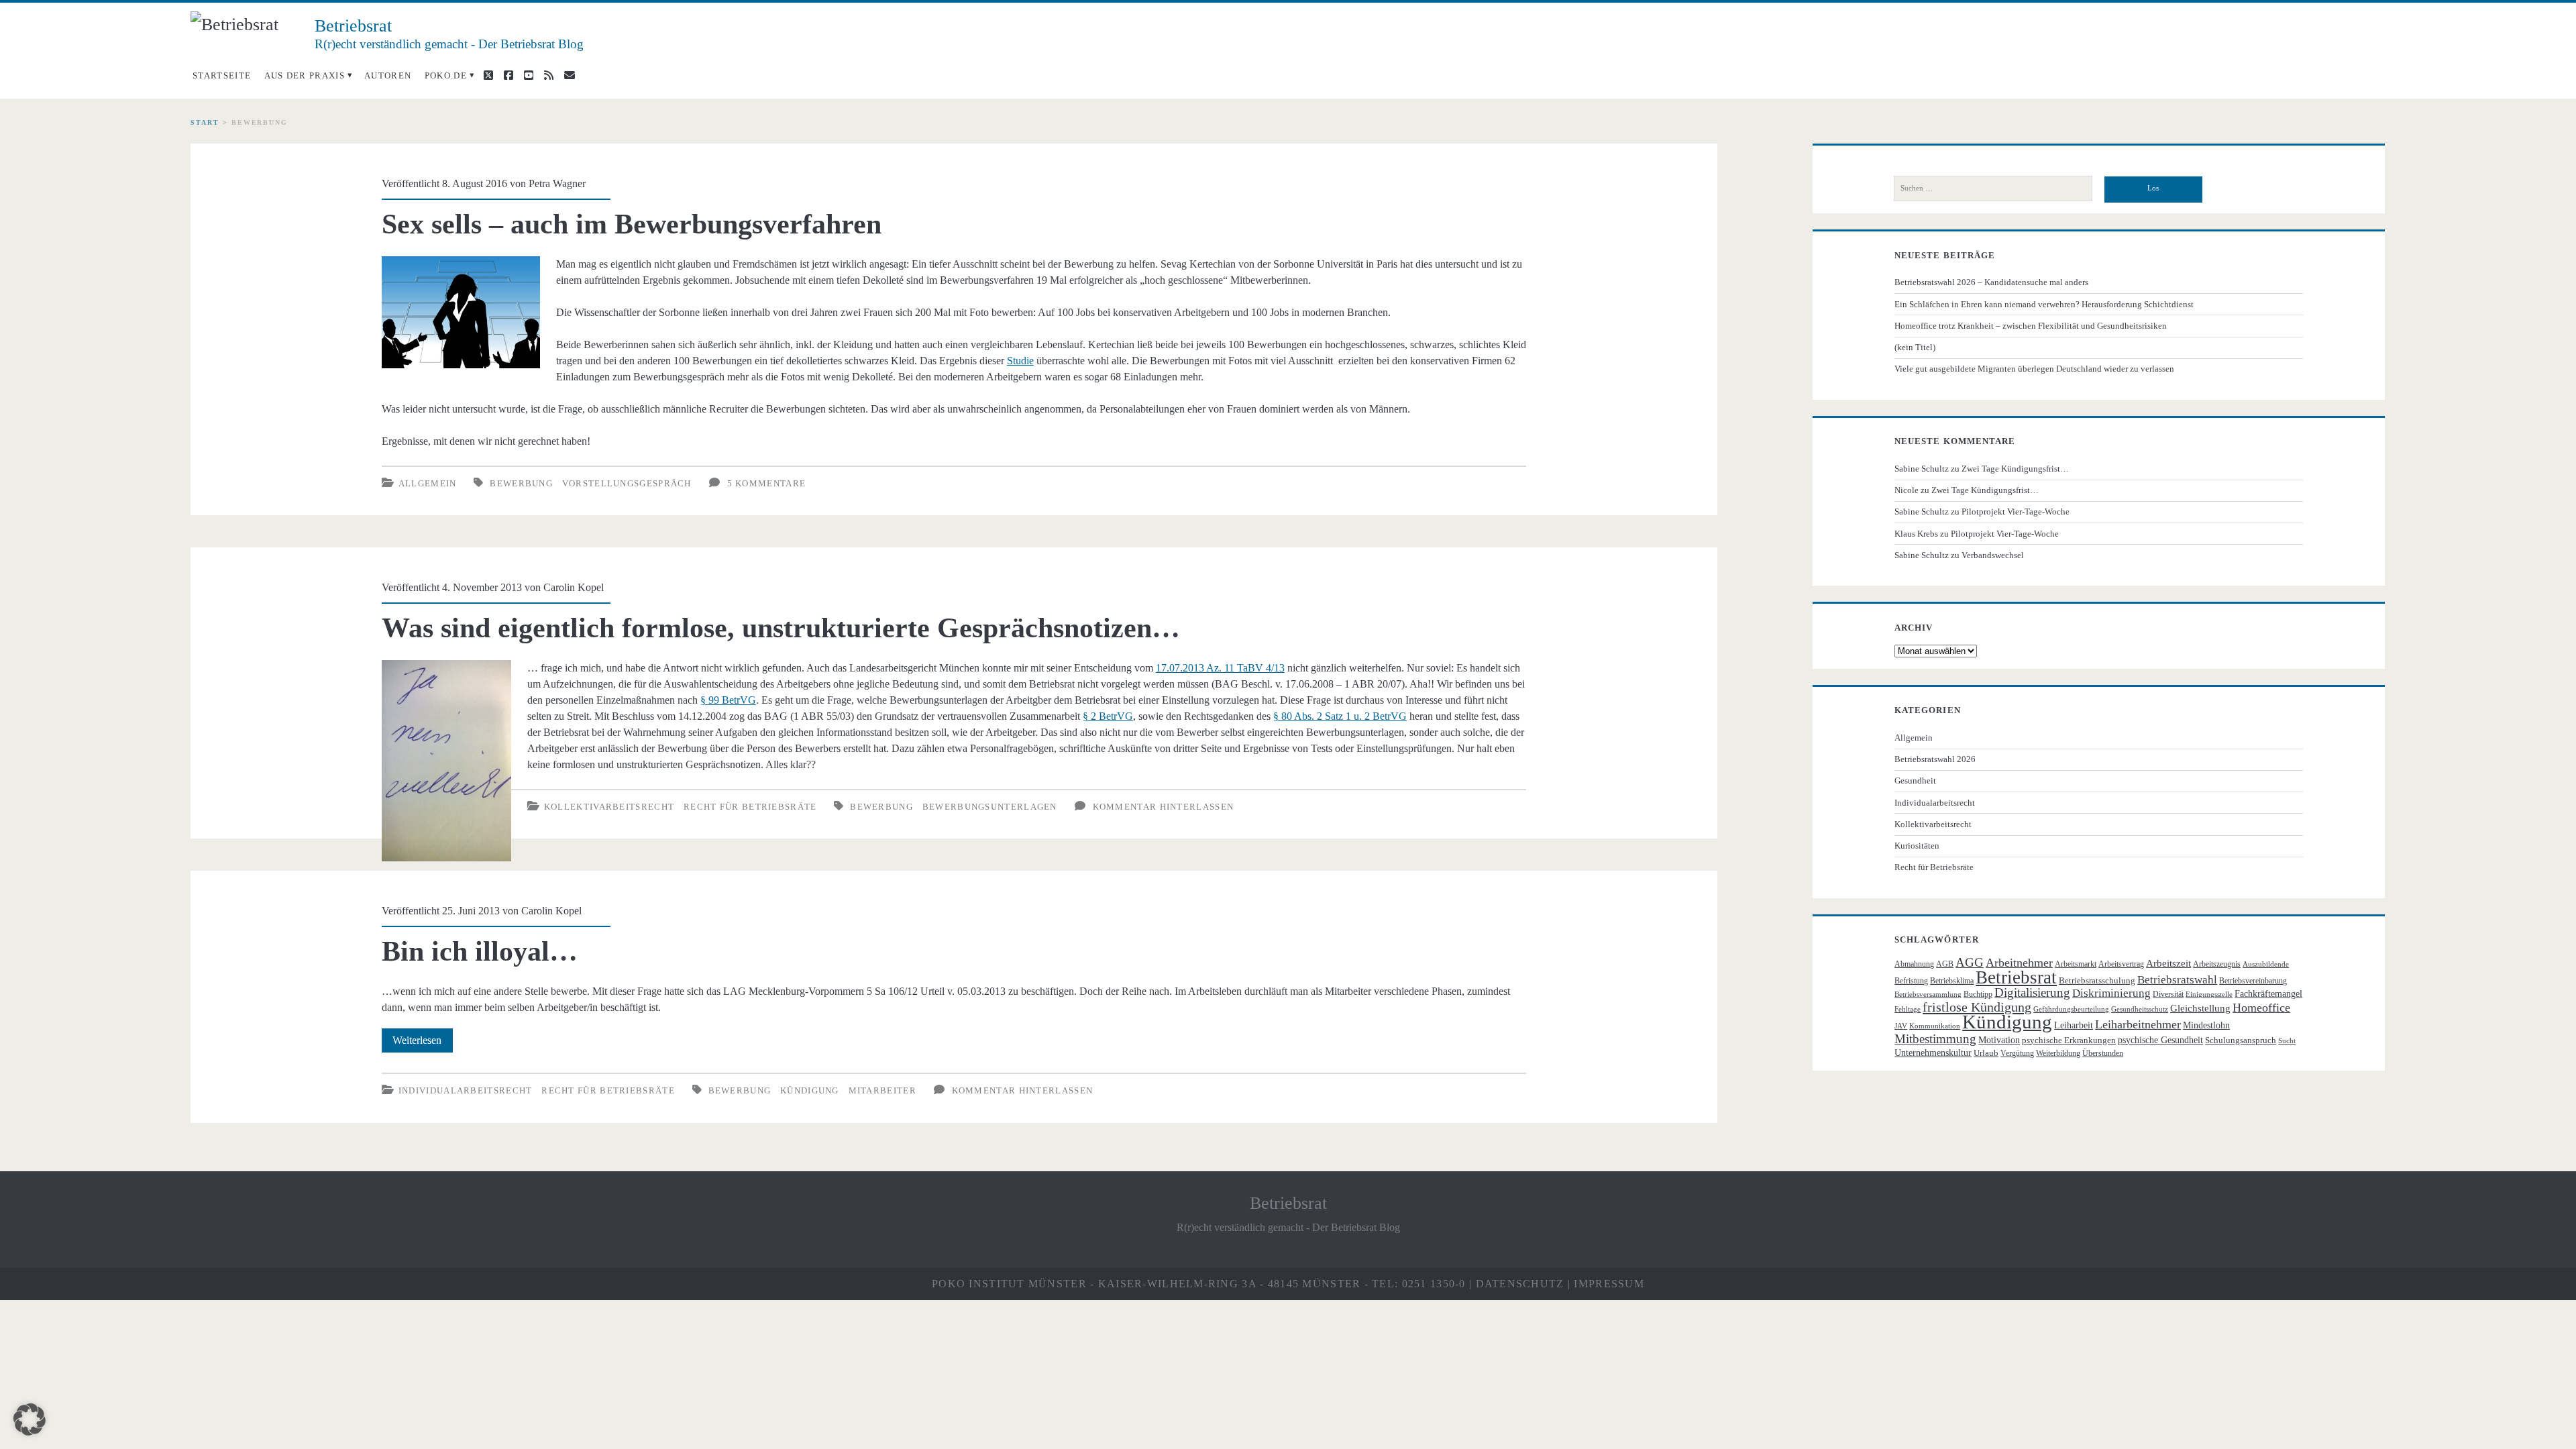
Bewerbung (521, 483)
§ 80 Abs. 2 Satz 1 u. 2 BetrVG (1340, 716)
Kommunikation (1935, 1026)
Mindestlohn (2206, 1025)
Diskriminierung (2111, 993)
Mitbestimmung (1935, 1039)
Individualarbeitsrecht (466, 1090)
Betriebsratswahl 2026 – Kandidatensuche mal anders (1991, 282)
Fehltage (1908, 1009)
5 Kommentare (767, 483)
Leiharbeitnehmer (2138, 1024)
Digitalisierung (2032, 992)
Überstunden (2103, 1053)
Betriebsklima (1952, 981)
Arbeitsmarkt (2076, 964)
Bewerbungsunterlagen (990, 807)
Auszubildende (2266, 964)
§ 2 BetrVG (1108, 716)
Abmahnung (1914, 964)
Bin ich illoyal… (480, 951)
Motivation (1999, 1040)
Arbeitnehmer (2019, 963)
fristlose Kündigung (1977, 1007)
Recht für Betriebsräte (750, 807)
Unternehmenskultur (1933, 1053)
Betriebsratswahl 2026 (1935, 759)
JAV (1901, 1026)
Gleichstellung (2200, 1008)
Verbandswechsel (1993, 555)
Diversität (2168, 994)
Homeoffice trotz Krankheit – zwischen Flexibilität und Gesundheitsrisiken (2031, 326)
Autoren (388, 75)
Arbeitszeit (2168, 963)
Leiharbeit (2074, 1025)
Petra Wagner (557, 183)
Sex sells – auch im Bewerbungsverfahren (632, 224)
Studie (1020, 361)
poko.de (446, 75)
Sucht (2287, 1041)
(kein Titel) (1915, 347)
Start (205, 122)
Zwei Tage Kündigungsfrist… (2015, 469)
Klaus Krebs (1916, 534)
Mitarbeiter (882, 1090)
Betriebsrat (2016, 977)
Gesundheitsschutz (2140, 1009)
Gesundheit (1915, 781)
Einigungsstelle (2209, 995)
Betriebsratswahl (2177, 980)
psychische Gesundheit (2160, 1040)
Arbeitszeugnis (2217, 964)
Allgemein (428, 483)
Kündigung (810, 1090)
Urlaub (1986, 1053)
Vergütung (2017, 1053)
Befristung (1911, 981)
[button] (30, 1419)
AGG (1970, 962)
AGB (1945, 964)
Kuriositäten (1917, 846)
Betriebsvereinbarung (2253, 981)
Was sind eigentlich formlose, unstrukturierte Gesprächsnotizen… (781, 628)
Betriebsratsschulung (2097, 980)
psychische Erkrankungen (2069, 1040)
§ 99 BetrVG (728, 700)
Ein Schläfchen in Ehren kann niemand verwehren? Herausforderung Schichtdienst (2044, 304)
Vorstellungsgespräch (627, 483)
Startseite (222, 75)
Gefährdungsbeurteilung (2071, 1009)
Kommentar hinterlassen (1164, 807)
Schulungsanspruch (2241, 1040)
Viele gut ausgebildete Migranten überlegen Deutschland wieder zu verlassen (2034, 369)
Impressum (1609, 1284)
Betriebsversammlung (1928, 995)
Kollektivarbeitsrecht (609, 807)
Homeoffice (2261, 1008)
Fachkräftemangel (2268, 994)
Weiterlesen (423, 1043)
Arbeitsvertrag (2121, 964)
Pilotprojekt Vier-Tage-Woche (2016, 512)
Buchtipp (1978, 994)
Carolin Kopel (574, 587)
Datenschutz (1520, 1284)
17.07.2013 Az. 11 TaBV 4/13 (1220, 668)
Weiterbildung (2058, 1053)
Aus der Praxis (305, 75)
